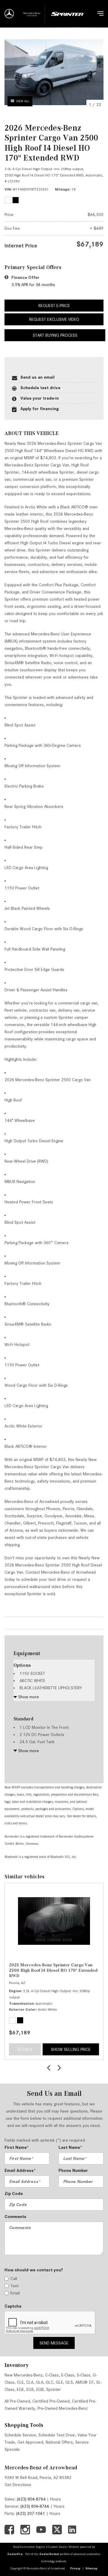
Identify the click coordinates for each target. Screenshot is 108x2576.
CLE (20, 2382)
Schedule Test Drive (57, 2435)
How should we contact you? (34, 2270)
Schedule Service (20, 2435)
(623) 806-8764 (31, 2499)
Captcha (13, 2306)
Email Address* (20, 2170)
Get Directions (18, 2485)
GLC (49, 2382)
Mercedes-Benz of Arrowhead (41, 2468)
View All (23, 101)
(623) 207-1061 (31, 2513)
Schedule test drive (40, 388)
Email (15, 2293)
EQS (30, 2389)
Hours (55, 2499)
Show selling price (71, 2049)
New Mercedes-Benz (24, 2375)
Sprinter (54, 2389)
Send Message (54, 2343)
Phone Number (73, 2170)
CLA (30, 2382)
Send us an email (37, 377)
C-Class (52, 2375)
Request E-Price (54, 306)
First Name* (17, 2147)
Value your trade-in (40, 398)
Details (25, 2049)
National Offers (59, 2442)
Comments (15, 2217)
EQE (20, 2389)
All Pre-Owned (17, 2401)
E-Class (68, 2375)
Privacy (75, 2568)
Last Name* (70, 2147)
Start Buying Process (55, 335)
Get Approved (30, 2442)
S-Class (84, 2375)
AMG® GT (85, 2382)
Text (15, 2286)
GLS (69, 2382)
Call (14, 2279)
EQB (40, 2389)
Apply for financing (40, 409)
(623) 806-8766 (35, 2506)
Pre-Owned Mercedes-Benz (63, 2408)
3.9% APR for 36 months (33, 285)
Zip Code (14, 2193)
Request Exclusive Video (54, 319)
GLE (59, 2382)
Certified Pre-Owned (51, 2401)
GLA (39, 2382)
